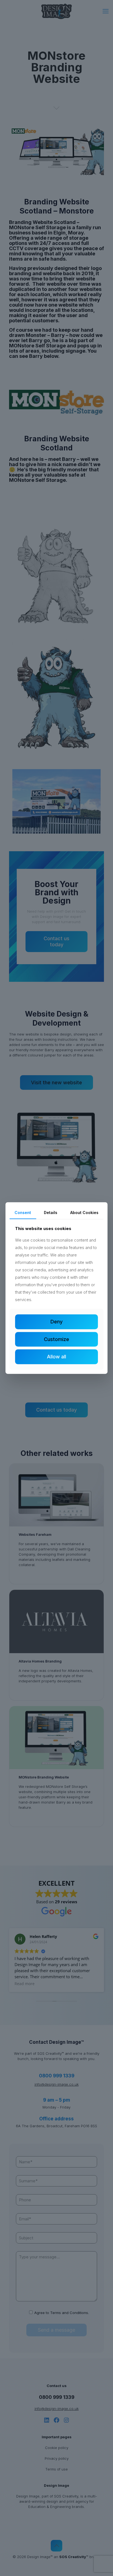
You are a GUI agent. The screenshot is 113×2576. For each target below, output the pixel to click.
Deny (56, 1322)
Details (51, 1213)
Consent (23, 1213)
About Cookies (84, 1213)
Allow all (56, 1357)
